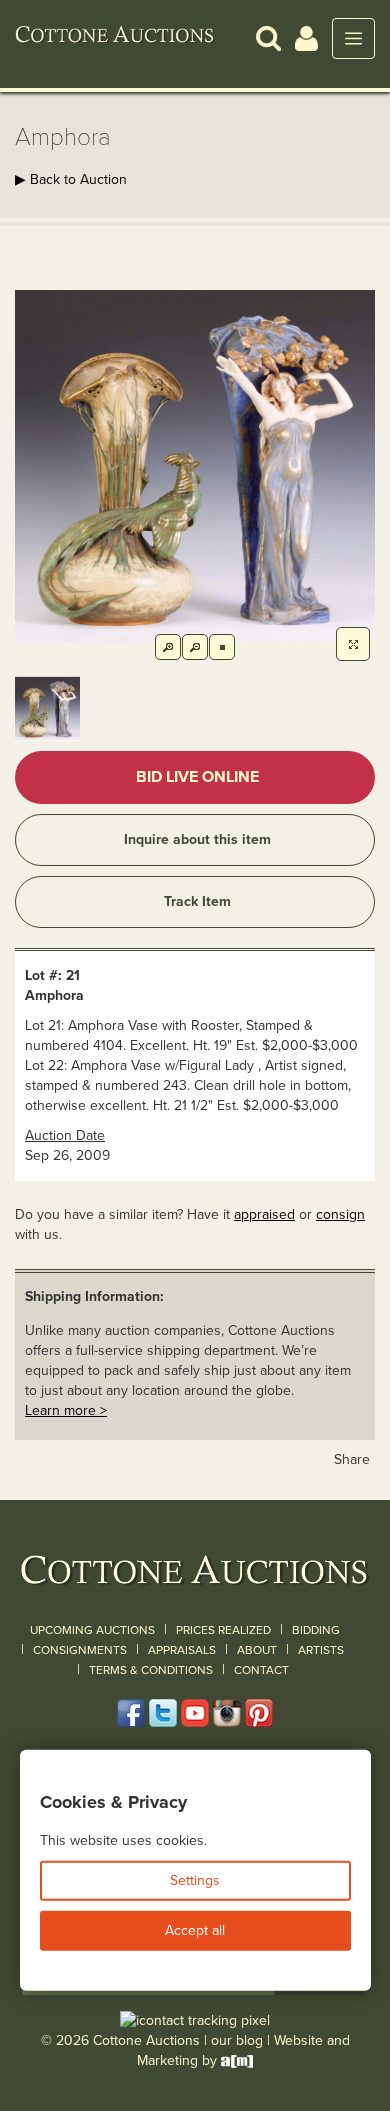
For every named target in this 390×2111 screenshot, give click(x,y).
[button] (268, 37)
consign (340, 1214)
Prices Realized (223, 1630)
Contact (261, 1670)
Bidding (316, 1630)
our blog (237, 2040)
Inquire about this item (197, 839)
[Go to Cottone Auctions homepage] (115, 38)
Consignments (80, 1650)
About (257, 1650)
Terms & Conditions (151, 1670)
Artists (321, 1650)
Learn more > (66, 1410)
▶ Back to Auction (71, 179)
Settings (195, 1880)
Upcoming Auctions (92, 1630)
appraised (264, 1214)
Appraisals (182, 1650)
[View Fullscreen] (353, 644)
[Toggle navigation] (353, 38)
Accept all (195, 1930)
